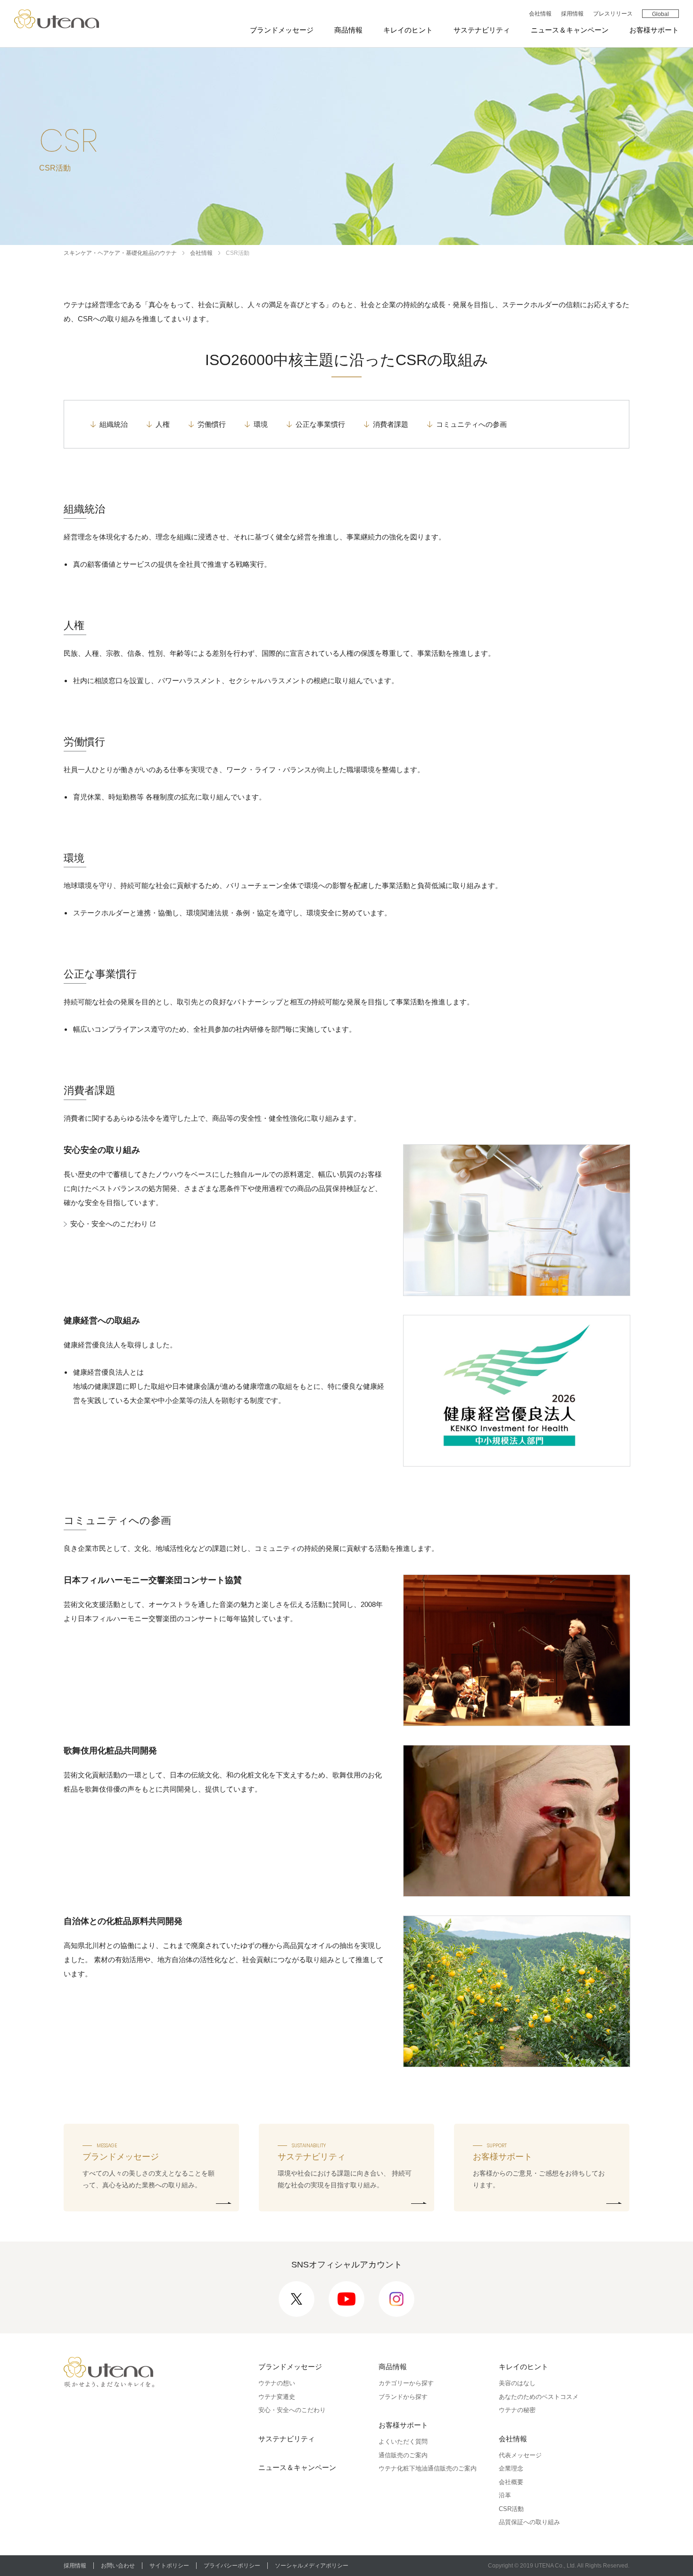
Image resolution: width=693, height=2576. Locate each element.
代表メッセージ (520, 2455)
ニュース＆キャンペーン (570, 30)
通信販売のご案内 (403, 2455)
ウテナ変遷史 (277, 2397)
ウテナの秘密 (517, 2410)
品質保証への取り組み (529, 2522)
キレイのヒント (408, 30)
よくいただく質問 (403, 2441)
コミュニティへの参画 (471, 424)
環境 (261, 424)
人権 (163, 424)
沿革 (505, 2495)
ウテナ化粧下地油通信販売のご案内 (428, 2468)
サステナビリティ (482, 30)
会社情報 (540, 14)
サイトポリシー (169, 2566)
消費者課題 (391, 424)
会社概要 (511, 2482)
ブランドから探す (403, 2397)
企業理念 (511, 2468)
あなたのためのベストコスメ (539, 2397)
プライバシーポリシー (232, 2566)
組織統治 (114, 424)
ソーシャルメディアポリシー (312, 2566)
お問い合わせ (118, 2566)
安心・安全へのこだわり (114, 1225)
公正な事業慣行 (320, 424)
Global (660, 14)
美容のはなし (517, 2383)
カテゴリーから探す (406, 2383)
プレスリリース (613, 14)
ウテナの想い (277, 2383)
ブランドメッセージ (282, 30)
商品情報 (348, 30)
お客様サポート (654, 30)
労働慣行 (212, 424)
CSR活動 (511, 2509)
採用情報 (572, 14)
